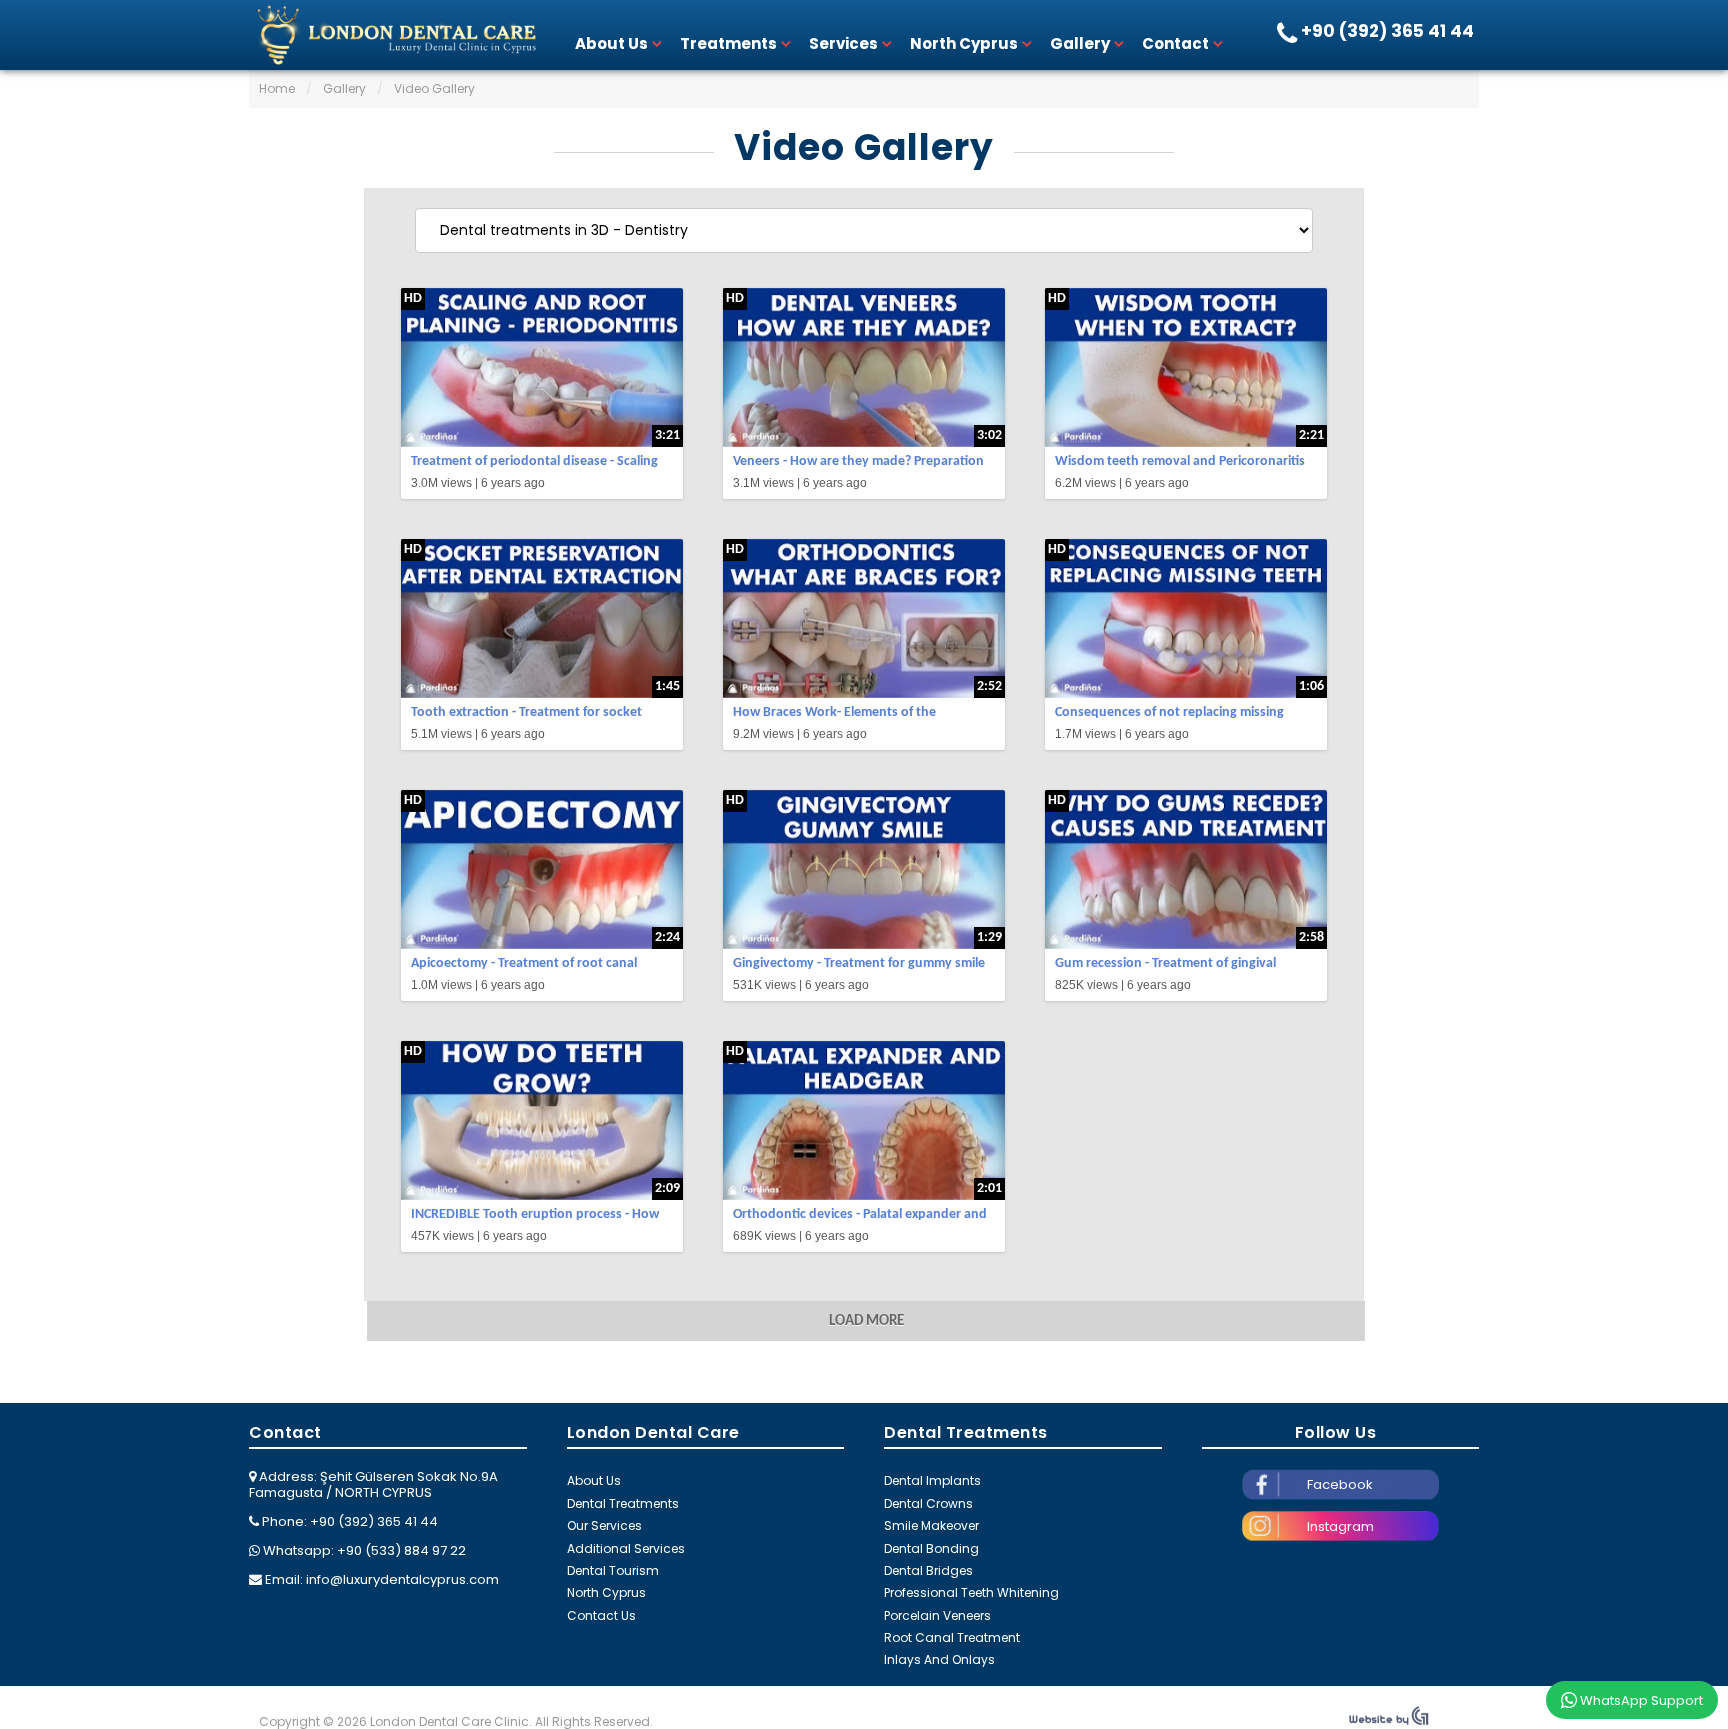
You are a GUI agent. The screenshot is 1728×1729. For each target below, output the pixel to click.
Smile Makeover (931, 1525)
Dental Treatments (623, 1503)
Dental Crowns (928, 1503)
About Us (611, 43)
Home (277, 88)
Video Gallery (864, 148)
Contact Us (601, 1615)
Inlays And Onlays (939, 1659)
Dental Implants (932, 1480)
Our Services (604, 1525)
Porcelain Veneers (937, 1615)
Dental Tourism (613, 1570)
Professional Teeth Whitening (971, 1592)
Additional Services (626, 1548)
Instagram (1340, 1526)
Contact (1175, 43)
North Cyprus (964, 43)
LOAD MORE (866, 1321)
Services (843, 43)
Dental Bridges (928, 1570)
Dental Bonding (931, 1548)
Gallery (1080, 43)
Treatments (728, 43)
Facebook (1340, 1484)
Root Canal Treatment (952, 1637)
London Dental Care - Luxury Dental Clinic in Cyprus (394, 35)
